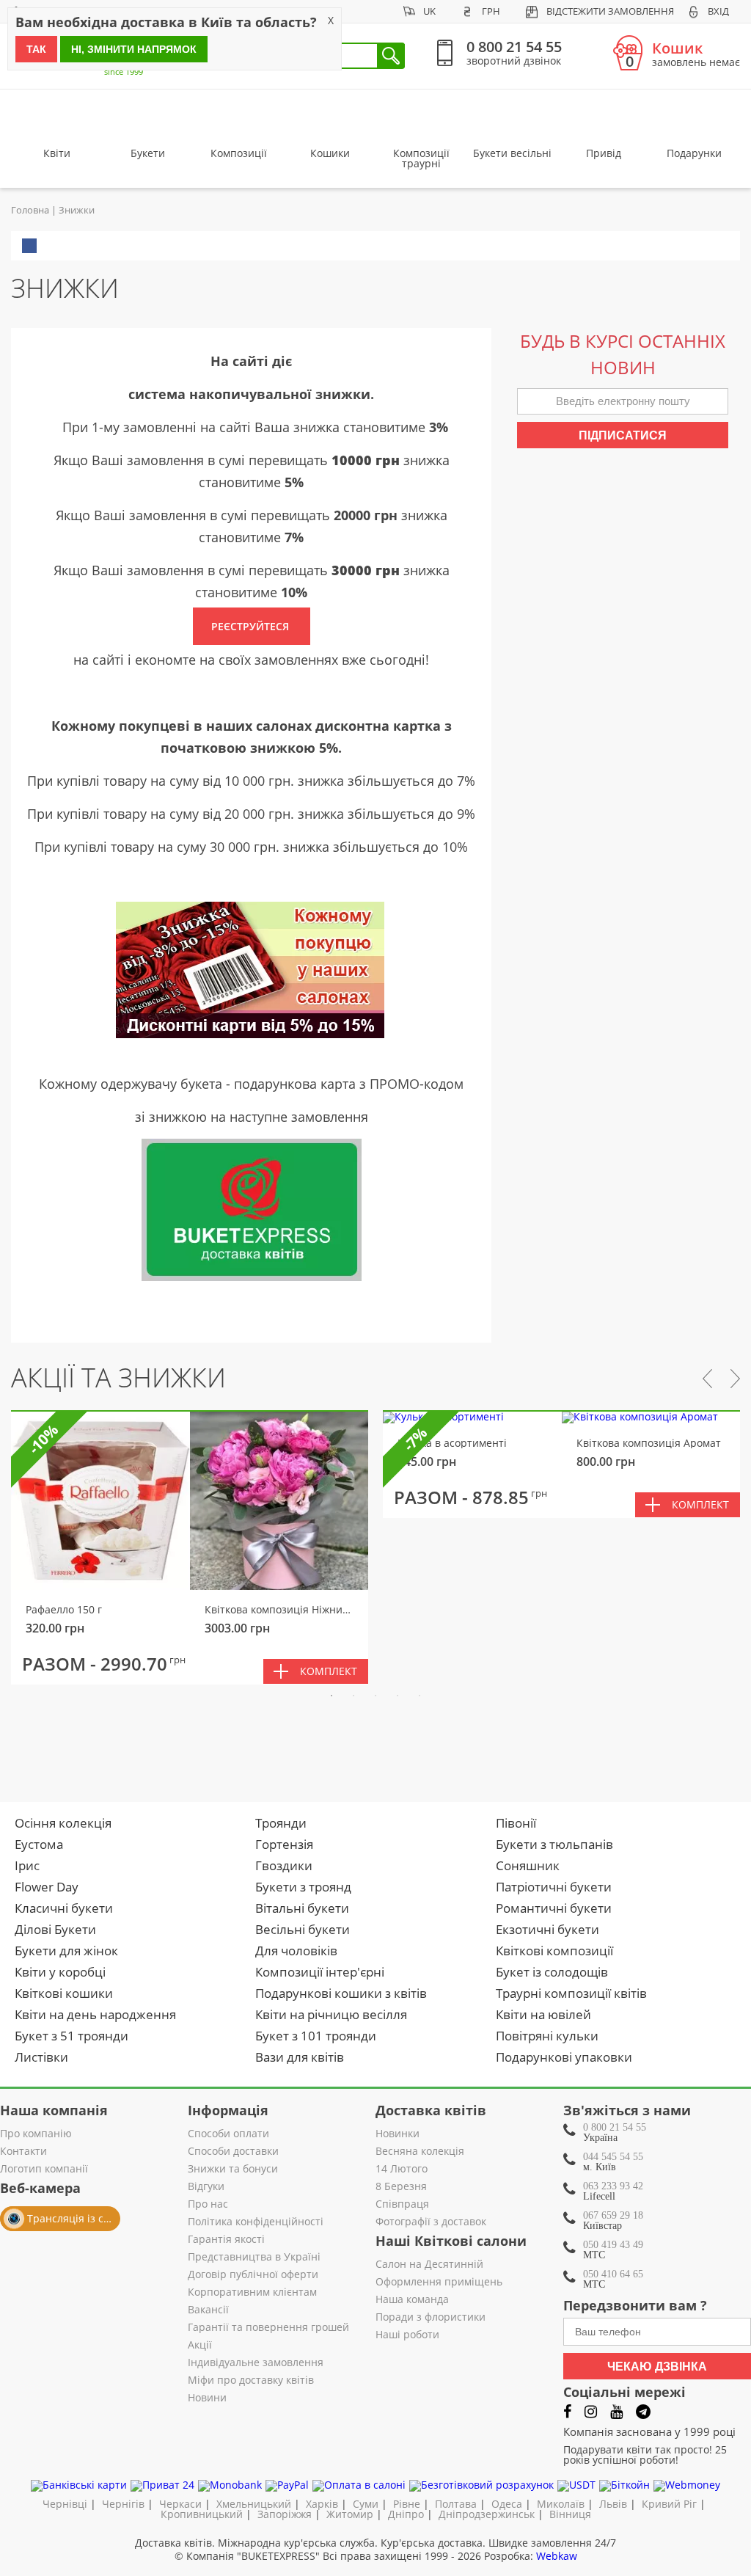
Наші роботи (407, 2335)
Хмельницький (254, 2504)
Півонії (516, 1823)
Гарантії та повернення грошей (268, 2328)
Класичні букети (64, 1908)
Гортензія (284, 1844)
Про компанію (36, 2134)
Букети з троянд (303, 1887)
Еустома (39, 1844)
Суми (366, 2504)
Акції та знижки (118, 1378)
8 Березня (401, 2187)
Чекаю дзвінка (657, 2367)
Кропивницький (202, 2514)
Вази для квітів (300, 2057)
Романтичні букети (554, 1908)
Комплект (329, 1671)
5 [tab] (420, 1696)
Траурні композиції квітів (571, 1993)
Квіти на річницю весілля (331, 2014)
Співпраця (402, 2205)
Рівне (407, 2504)
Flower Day (47, 1887)
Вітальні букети (302, 1908)
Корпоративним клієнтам (252, 2293)
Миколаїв (561, 2504)
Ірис (27, 1865)
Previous (707, 1379)
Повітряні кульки (547, 2036)
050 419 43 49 (613, 2245)
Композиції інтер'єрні (320, 1972)
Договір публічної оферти (253, 2275)
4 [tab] (398, 1696)
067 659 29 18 (613, 2215)
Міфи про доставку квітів (251, 2381)
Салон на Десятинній (429, 2265)
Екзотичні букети (547, 1929)
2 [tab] (353, 1696)
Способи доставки (233, 2152)
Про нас (208, 2205)
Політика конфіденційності (256, 2222)
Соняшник (528, 1865)
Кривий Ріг (669, 2504)
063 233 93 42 (613, 2186)
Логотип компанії (44, 2170)
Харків (322, 2504)
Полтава (456, 2504)
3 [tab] (375, 1696)
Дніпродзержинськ (487, 2514)
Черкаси (180, 2504)
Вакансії (208, 2310)
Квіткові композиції (554, 1951)
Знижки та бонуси (233, 2170)
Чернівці (65, 2504)
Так (36, 49)
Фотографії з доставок (431, 2222)
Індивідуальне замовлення (256, 2363)
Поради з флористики (431, 2318)
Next (735, 1379)
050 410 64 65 (613, 2274)
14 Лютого (402, 2170)
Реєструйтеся (252, 626)
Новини (207, 2398)
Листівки (41, 2057)
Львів (613, 2504)
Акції (200, 2346)
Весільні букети (303, 1929)
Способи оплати (228, 2134)
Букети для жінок (66, 1951)
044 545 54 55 (613, 2157)
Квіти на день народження (95, 2014)
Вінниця (570, 2514)
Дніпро (406, 2514)
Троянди (281, 1823)
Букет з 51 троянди (72, 2036)
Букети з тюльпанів (554, 1844)
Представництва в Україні (254, 2258)
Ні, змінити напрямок (134, 49)
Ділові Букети (55, 1929)
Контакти (23, 2152)
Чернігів (123, 2504)
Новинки (398, 2134)
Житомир (350, 2514)
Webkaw (557, 2556)
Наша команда (412, 2300)
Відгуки (206, 2187)
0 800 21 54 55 (615, 2127)
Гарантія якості (226, 2240)
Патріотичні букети (554, 1887)
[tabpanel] (190, 1548)
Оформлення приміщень (439, 2283)
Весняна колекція (420, 2152)
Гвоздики (284, 1865)
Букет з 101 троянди (316, 2036)
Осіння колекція (63, 1823)
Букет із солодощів (552, 1972)
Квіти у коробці (60, 1972)
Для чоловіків (296, 1951)
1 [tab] (331, 1696)
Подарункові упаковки (564, 2057)
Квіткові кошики (64, 1993)
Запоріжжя (285, 2514)
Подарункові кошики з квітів (341, 1993)
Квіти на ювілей (543, 2014)
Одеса (507, 2504)
